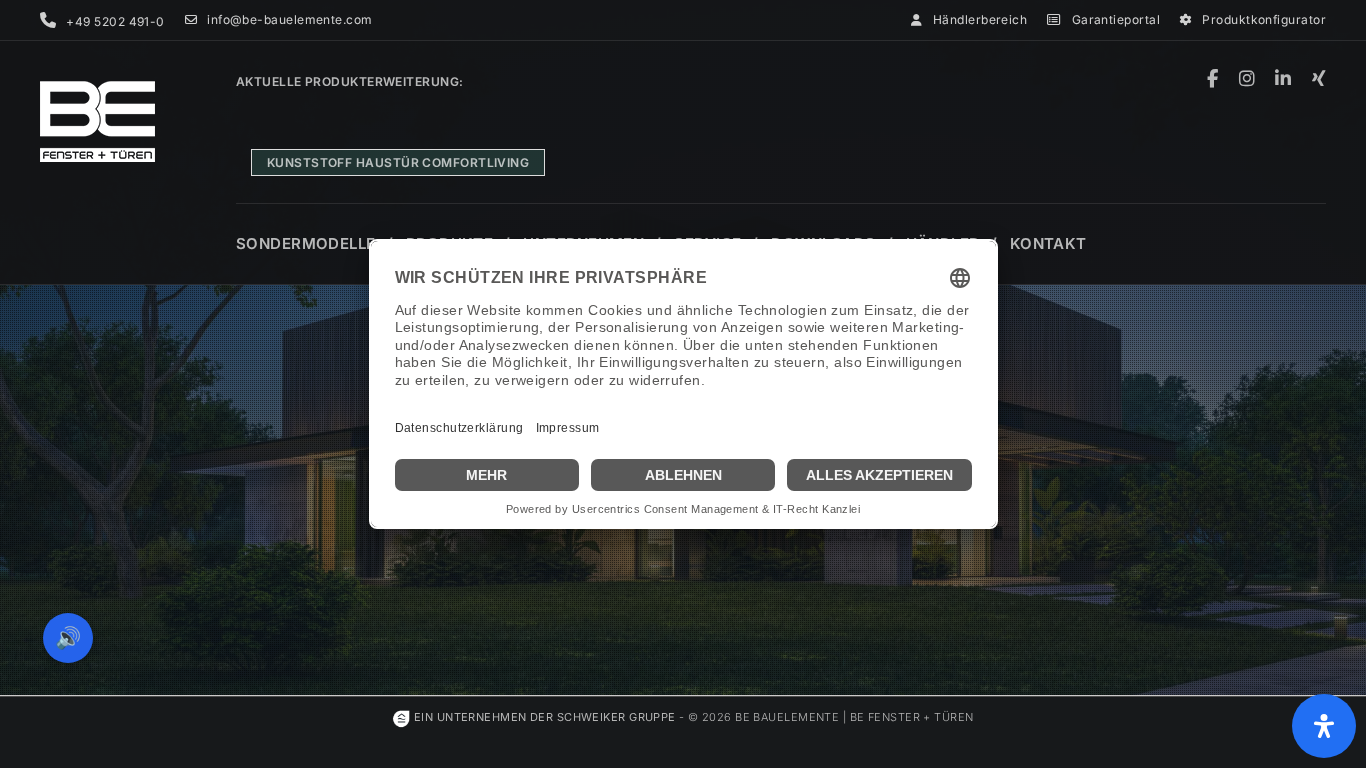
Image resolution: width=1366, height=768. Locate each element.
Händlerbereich (980, 19)
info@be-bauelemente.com (289, 19)
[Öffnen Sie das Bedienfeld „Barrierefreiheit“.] (1324, 726)
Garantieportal (1116, 19)
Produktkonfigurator (1264, 19)
